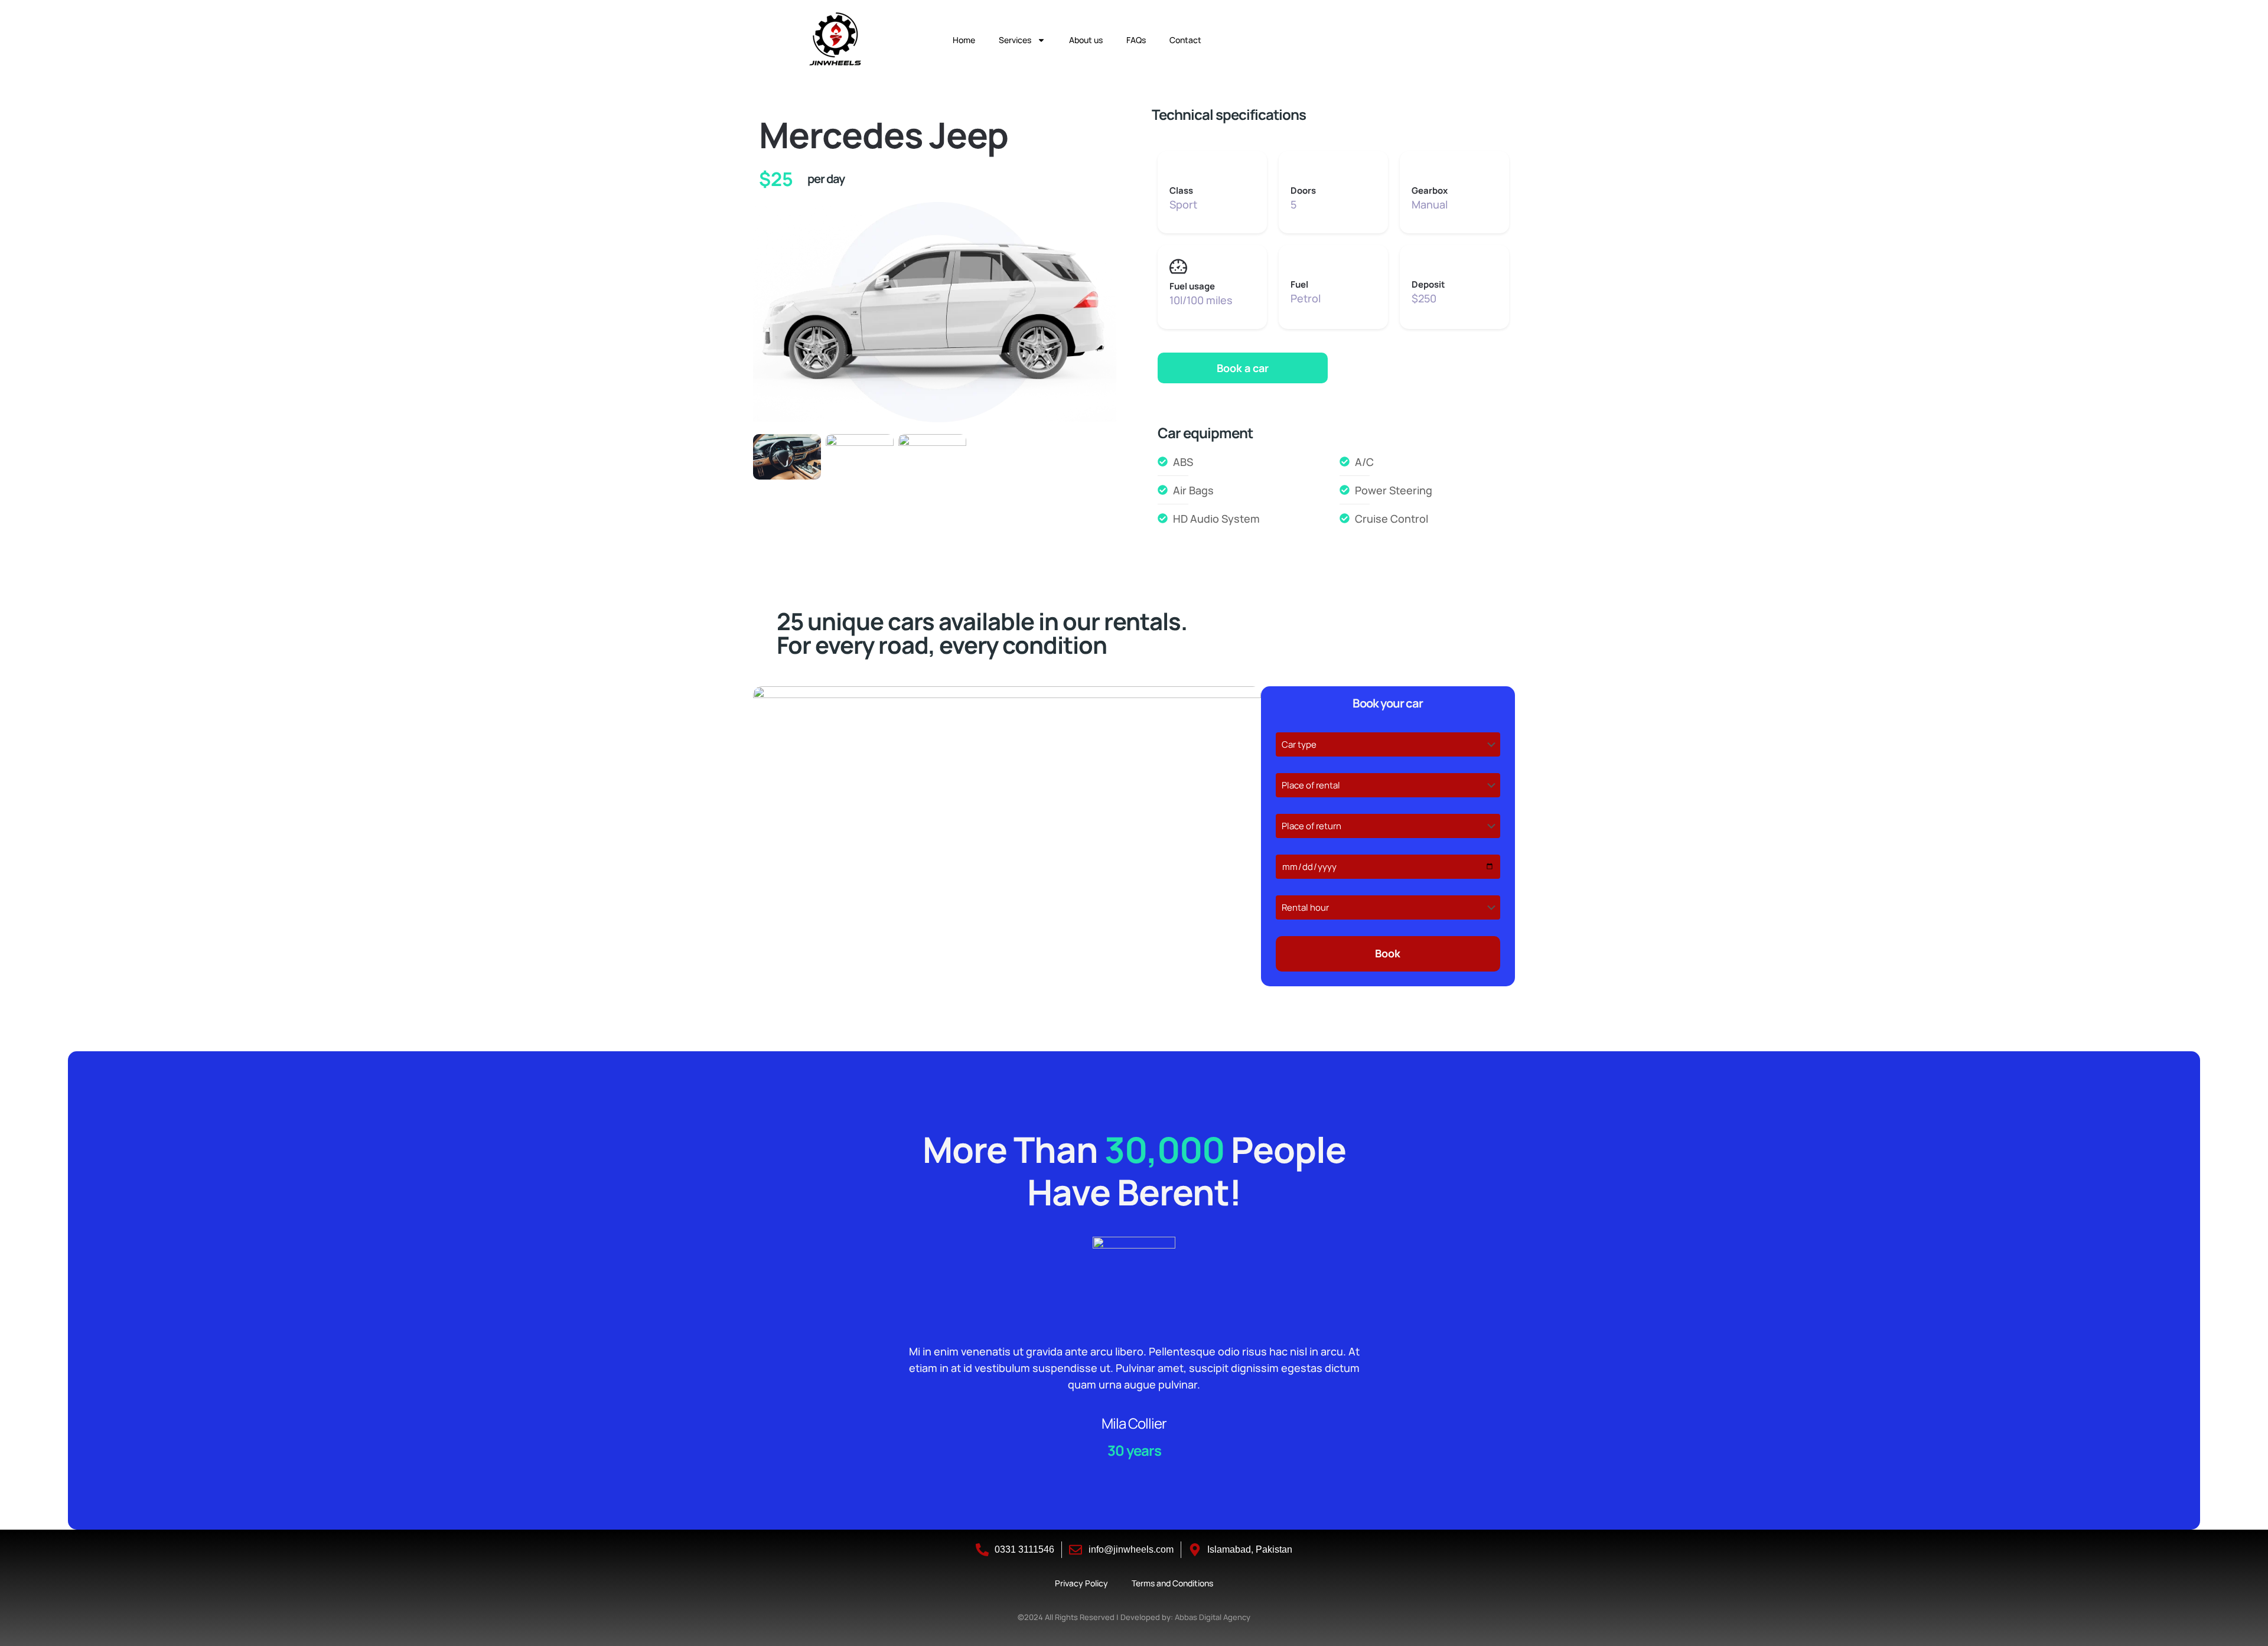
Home (964, 40)
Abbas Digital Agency (1213, 1617)
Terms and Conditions (1172, 1583)
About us (1086, 40)
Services (1015, 40)
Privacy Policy (1081, 1583)
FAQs (1136, 40)
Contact (1185, 40)
